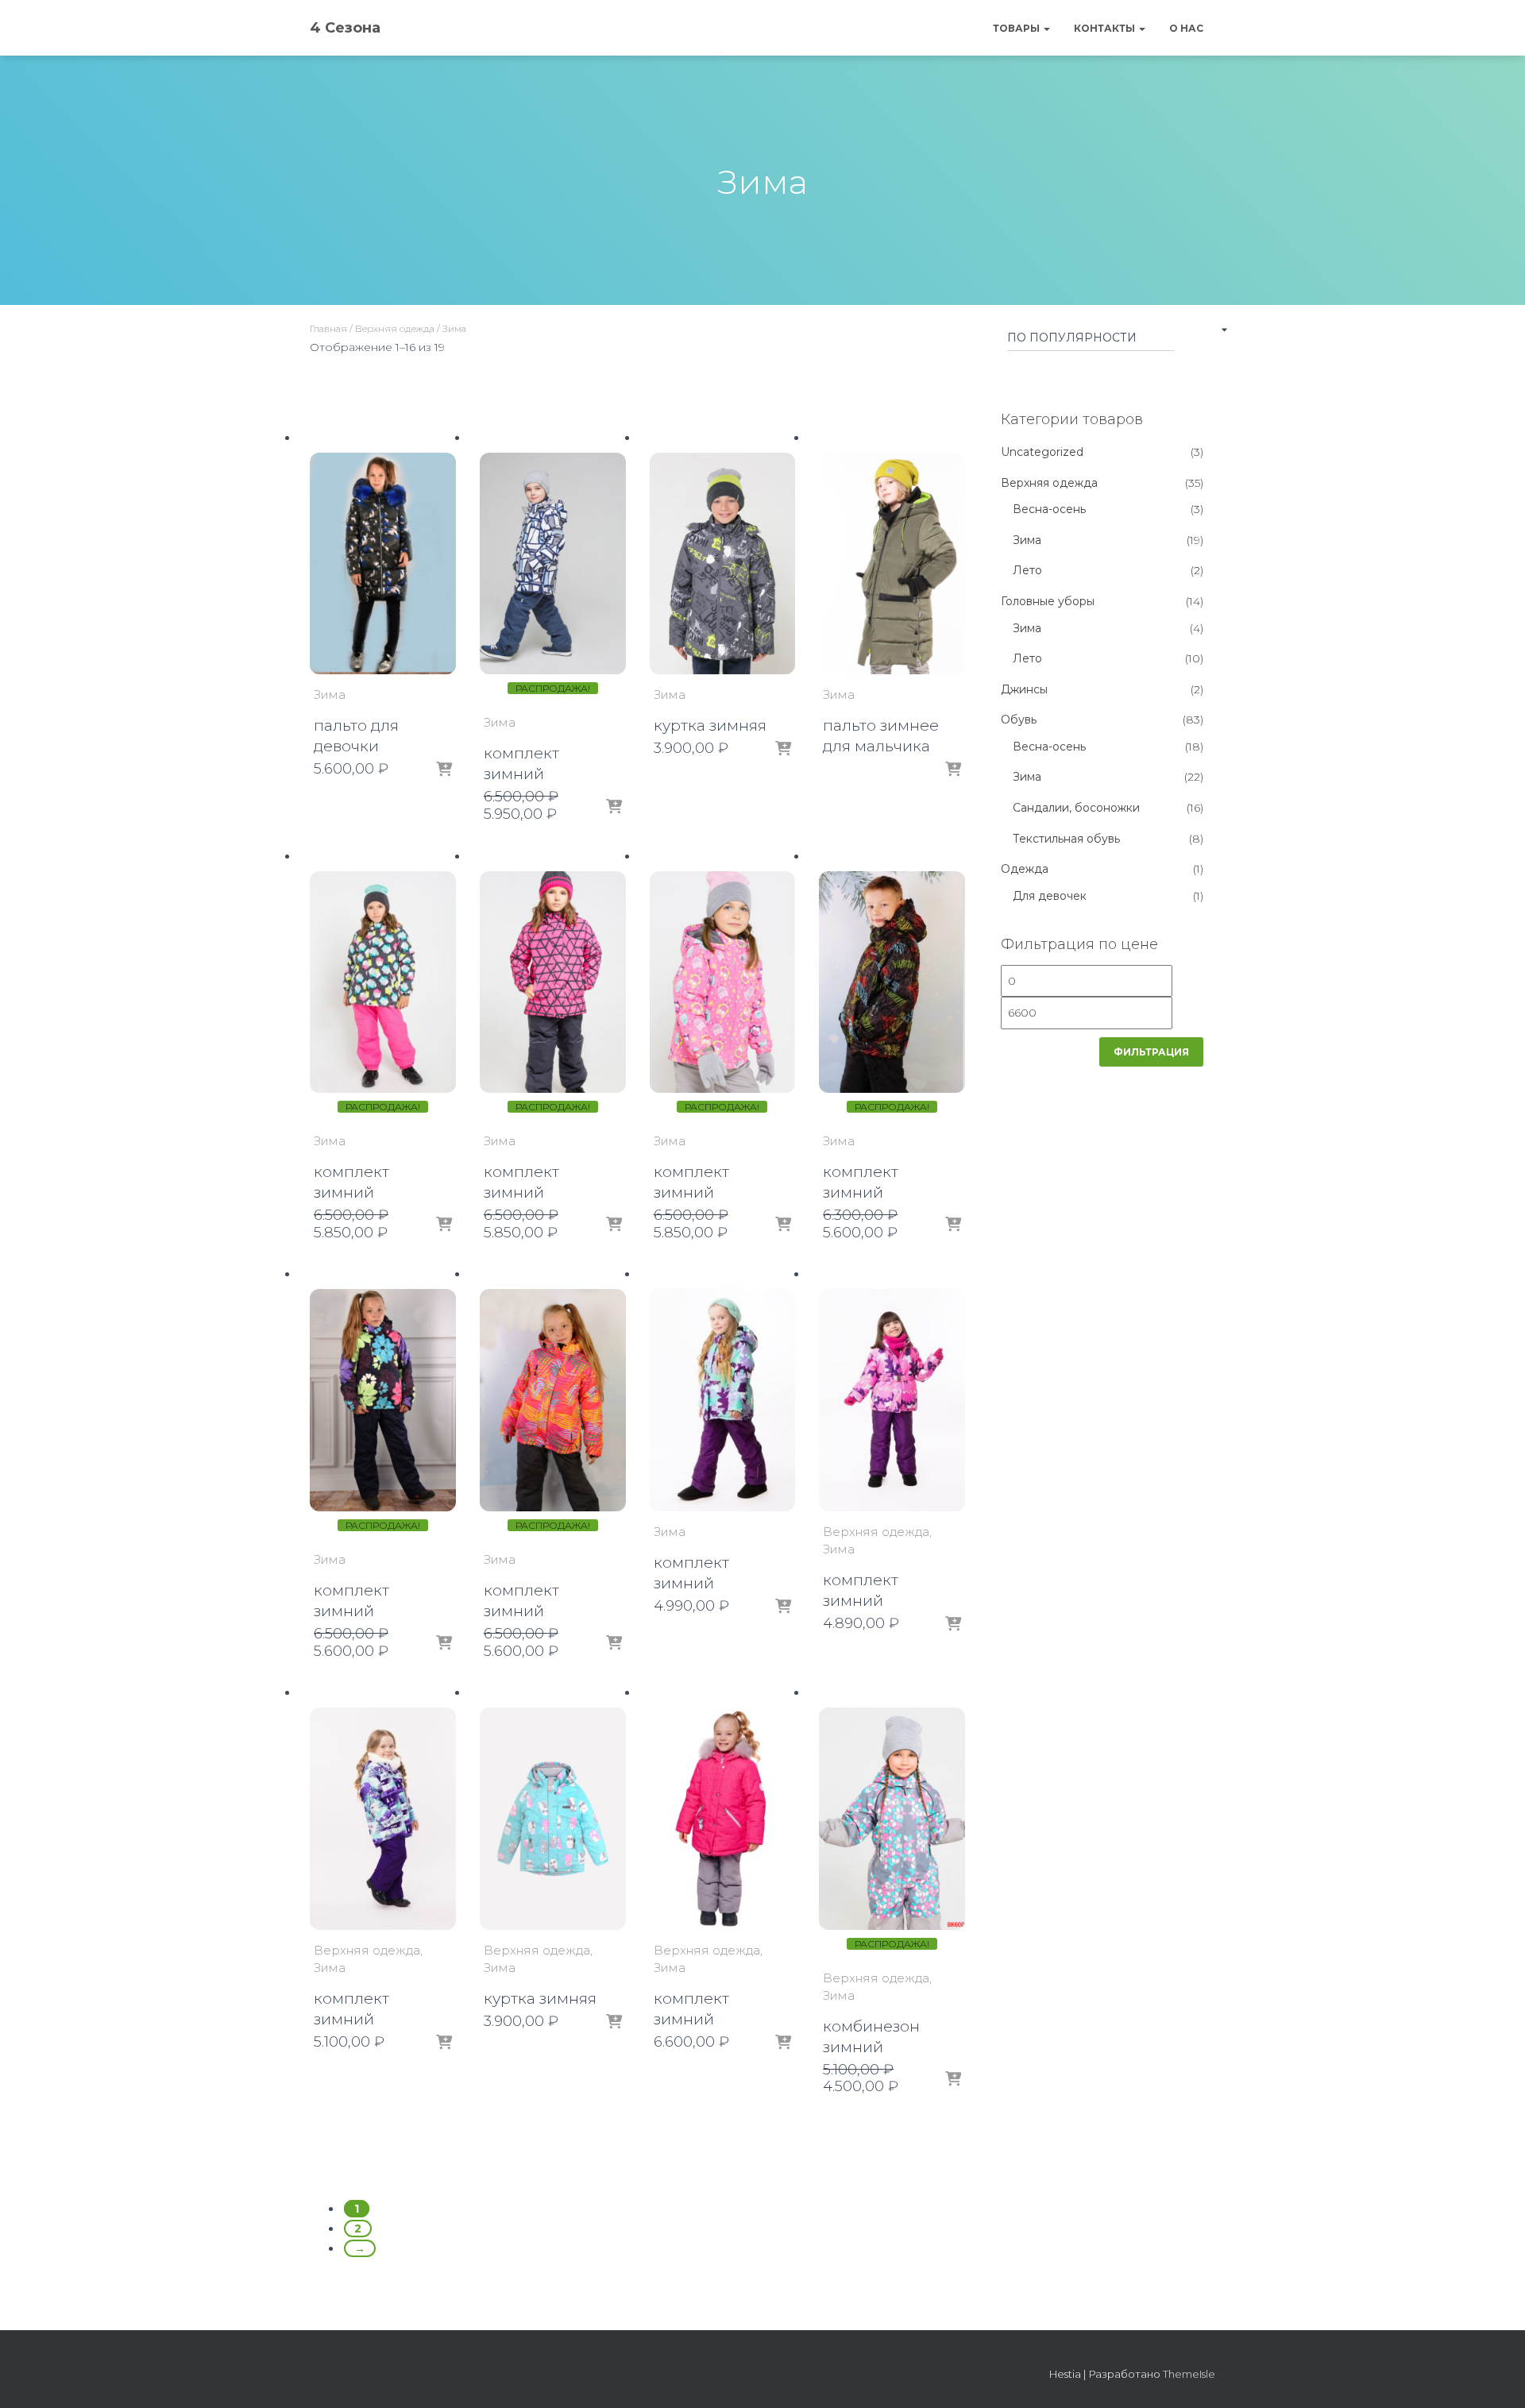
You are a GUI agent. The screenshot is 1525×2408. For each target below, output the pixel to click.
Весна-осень (1049, 509)
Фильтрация (1151, 1052)
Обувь (1019, 720)
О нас (1186, 28)
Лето (1027, 570)
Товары (1017, 28)
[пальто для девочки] (383, 564)
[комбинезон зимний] (892, 1819)
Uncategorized (1042, 452)
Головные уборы (1048, 601)
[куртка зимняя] (723, 564)
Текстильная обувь (1066, 839)
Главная (328, 328)
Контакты (1106, 28)
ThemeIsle (1189, 2374)
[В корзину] (444, 770)
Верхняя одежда (395, 328)
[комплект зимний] (553, 564)
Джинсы (1024, 689)
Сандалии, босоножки (1076, 808)
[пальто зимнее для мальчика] (892, 564)
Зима (330, 695)
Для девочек (1050, 896)
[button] (1046, 28)
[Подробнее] (953, 770)
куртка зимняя (710, 725)
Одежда (1025, 869)
